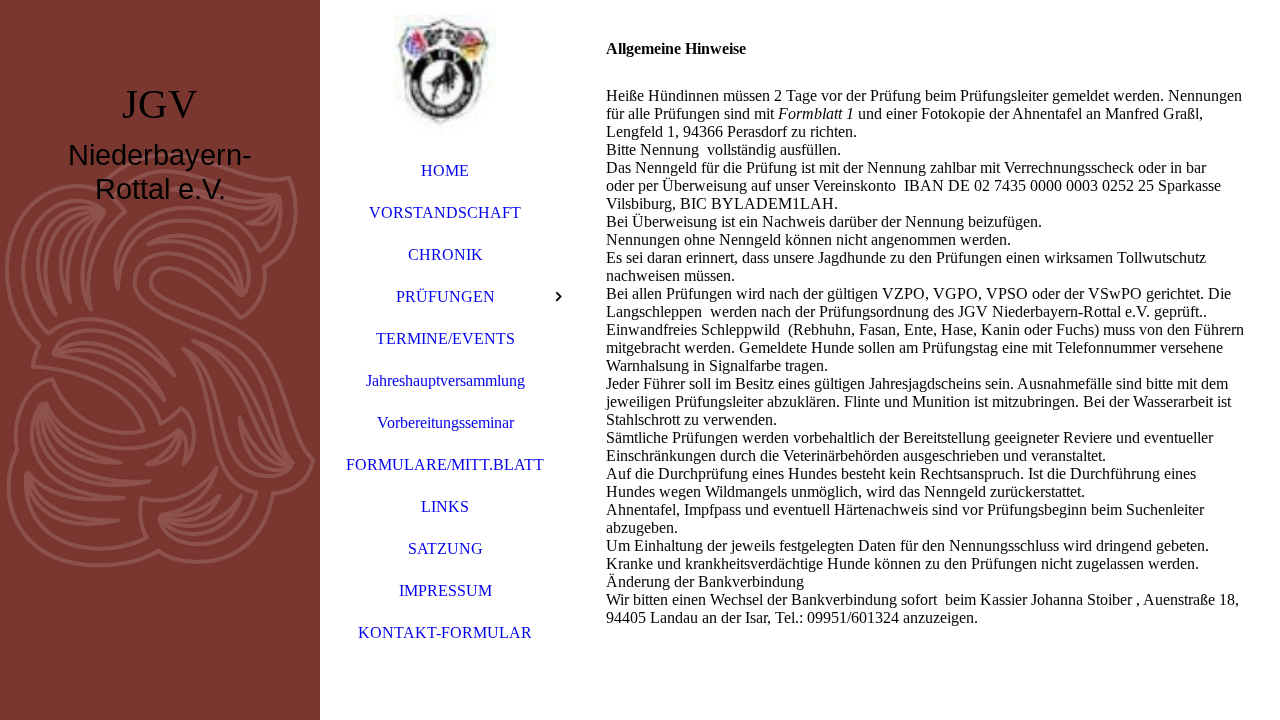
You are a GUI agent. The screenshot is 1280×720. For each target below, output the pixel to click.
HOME (445, 170)
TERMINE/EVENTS (445, 338)
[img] (160, 360)
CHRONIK (445, 254)
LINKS (445, 506)
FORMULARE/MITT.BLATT (445, 464)
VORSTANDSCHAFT (445, 212)
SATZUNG (445, 548)
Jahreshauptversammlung (445, 380)
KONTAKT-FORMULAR (445, 632)
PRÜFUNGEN (445, 296)
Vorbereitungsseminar (445, 422)
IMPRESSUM (445, 590)
